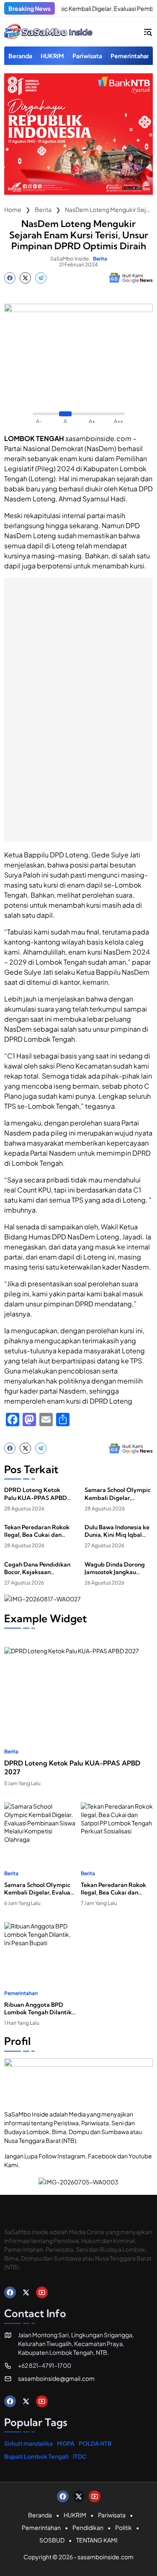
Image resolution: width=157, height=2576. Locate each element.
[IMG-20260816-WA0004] (78, 192)
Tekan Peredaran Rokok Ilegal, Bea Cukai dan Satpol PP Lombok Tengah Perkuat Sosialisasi (37, 1531)
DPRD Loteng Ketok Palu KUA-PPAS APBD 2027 (36, 1494)
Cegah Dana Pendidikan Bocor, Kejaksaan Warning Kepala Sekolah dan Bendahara (38, 1568)
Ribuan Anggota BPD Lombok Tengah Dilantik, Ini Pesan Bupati (39, 2008)
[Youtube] (42, 2292)
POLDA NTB (95, 2443)
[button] (148, 32)
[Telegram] (41, 278)
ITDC (80, 2456)
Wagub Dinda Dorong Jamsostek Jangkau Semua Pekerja (115, 1568)
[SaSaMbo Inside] (49, 32)
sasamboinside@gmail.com (56, 2378)
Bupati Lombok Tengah (36, 2456)
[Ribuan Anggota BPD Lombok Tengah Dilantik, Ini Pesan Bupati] (40, 1947)
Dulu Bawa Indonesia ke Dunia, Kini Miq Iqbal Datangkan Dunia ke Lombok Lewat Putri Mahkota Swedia (117, 1531)
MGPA (66, 2443)
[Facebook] (10, 278)
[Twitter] (25, 278)
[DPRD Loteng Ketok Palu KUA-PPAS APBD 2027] (78, 1689)
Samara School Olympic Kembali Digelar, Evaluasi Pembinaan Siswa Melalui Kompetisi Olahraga (118, 1494)
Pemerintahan (21, 1993)
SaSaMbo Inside (69, 259)
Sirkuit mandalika (28, 2443)
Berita (100, 259)
